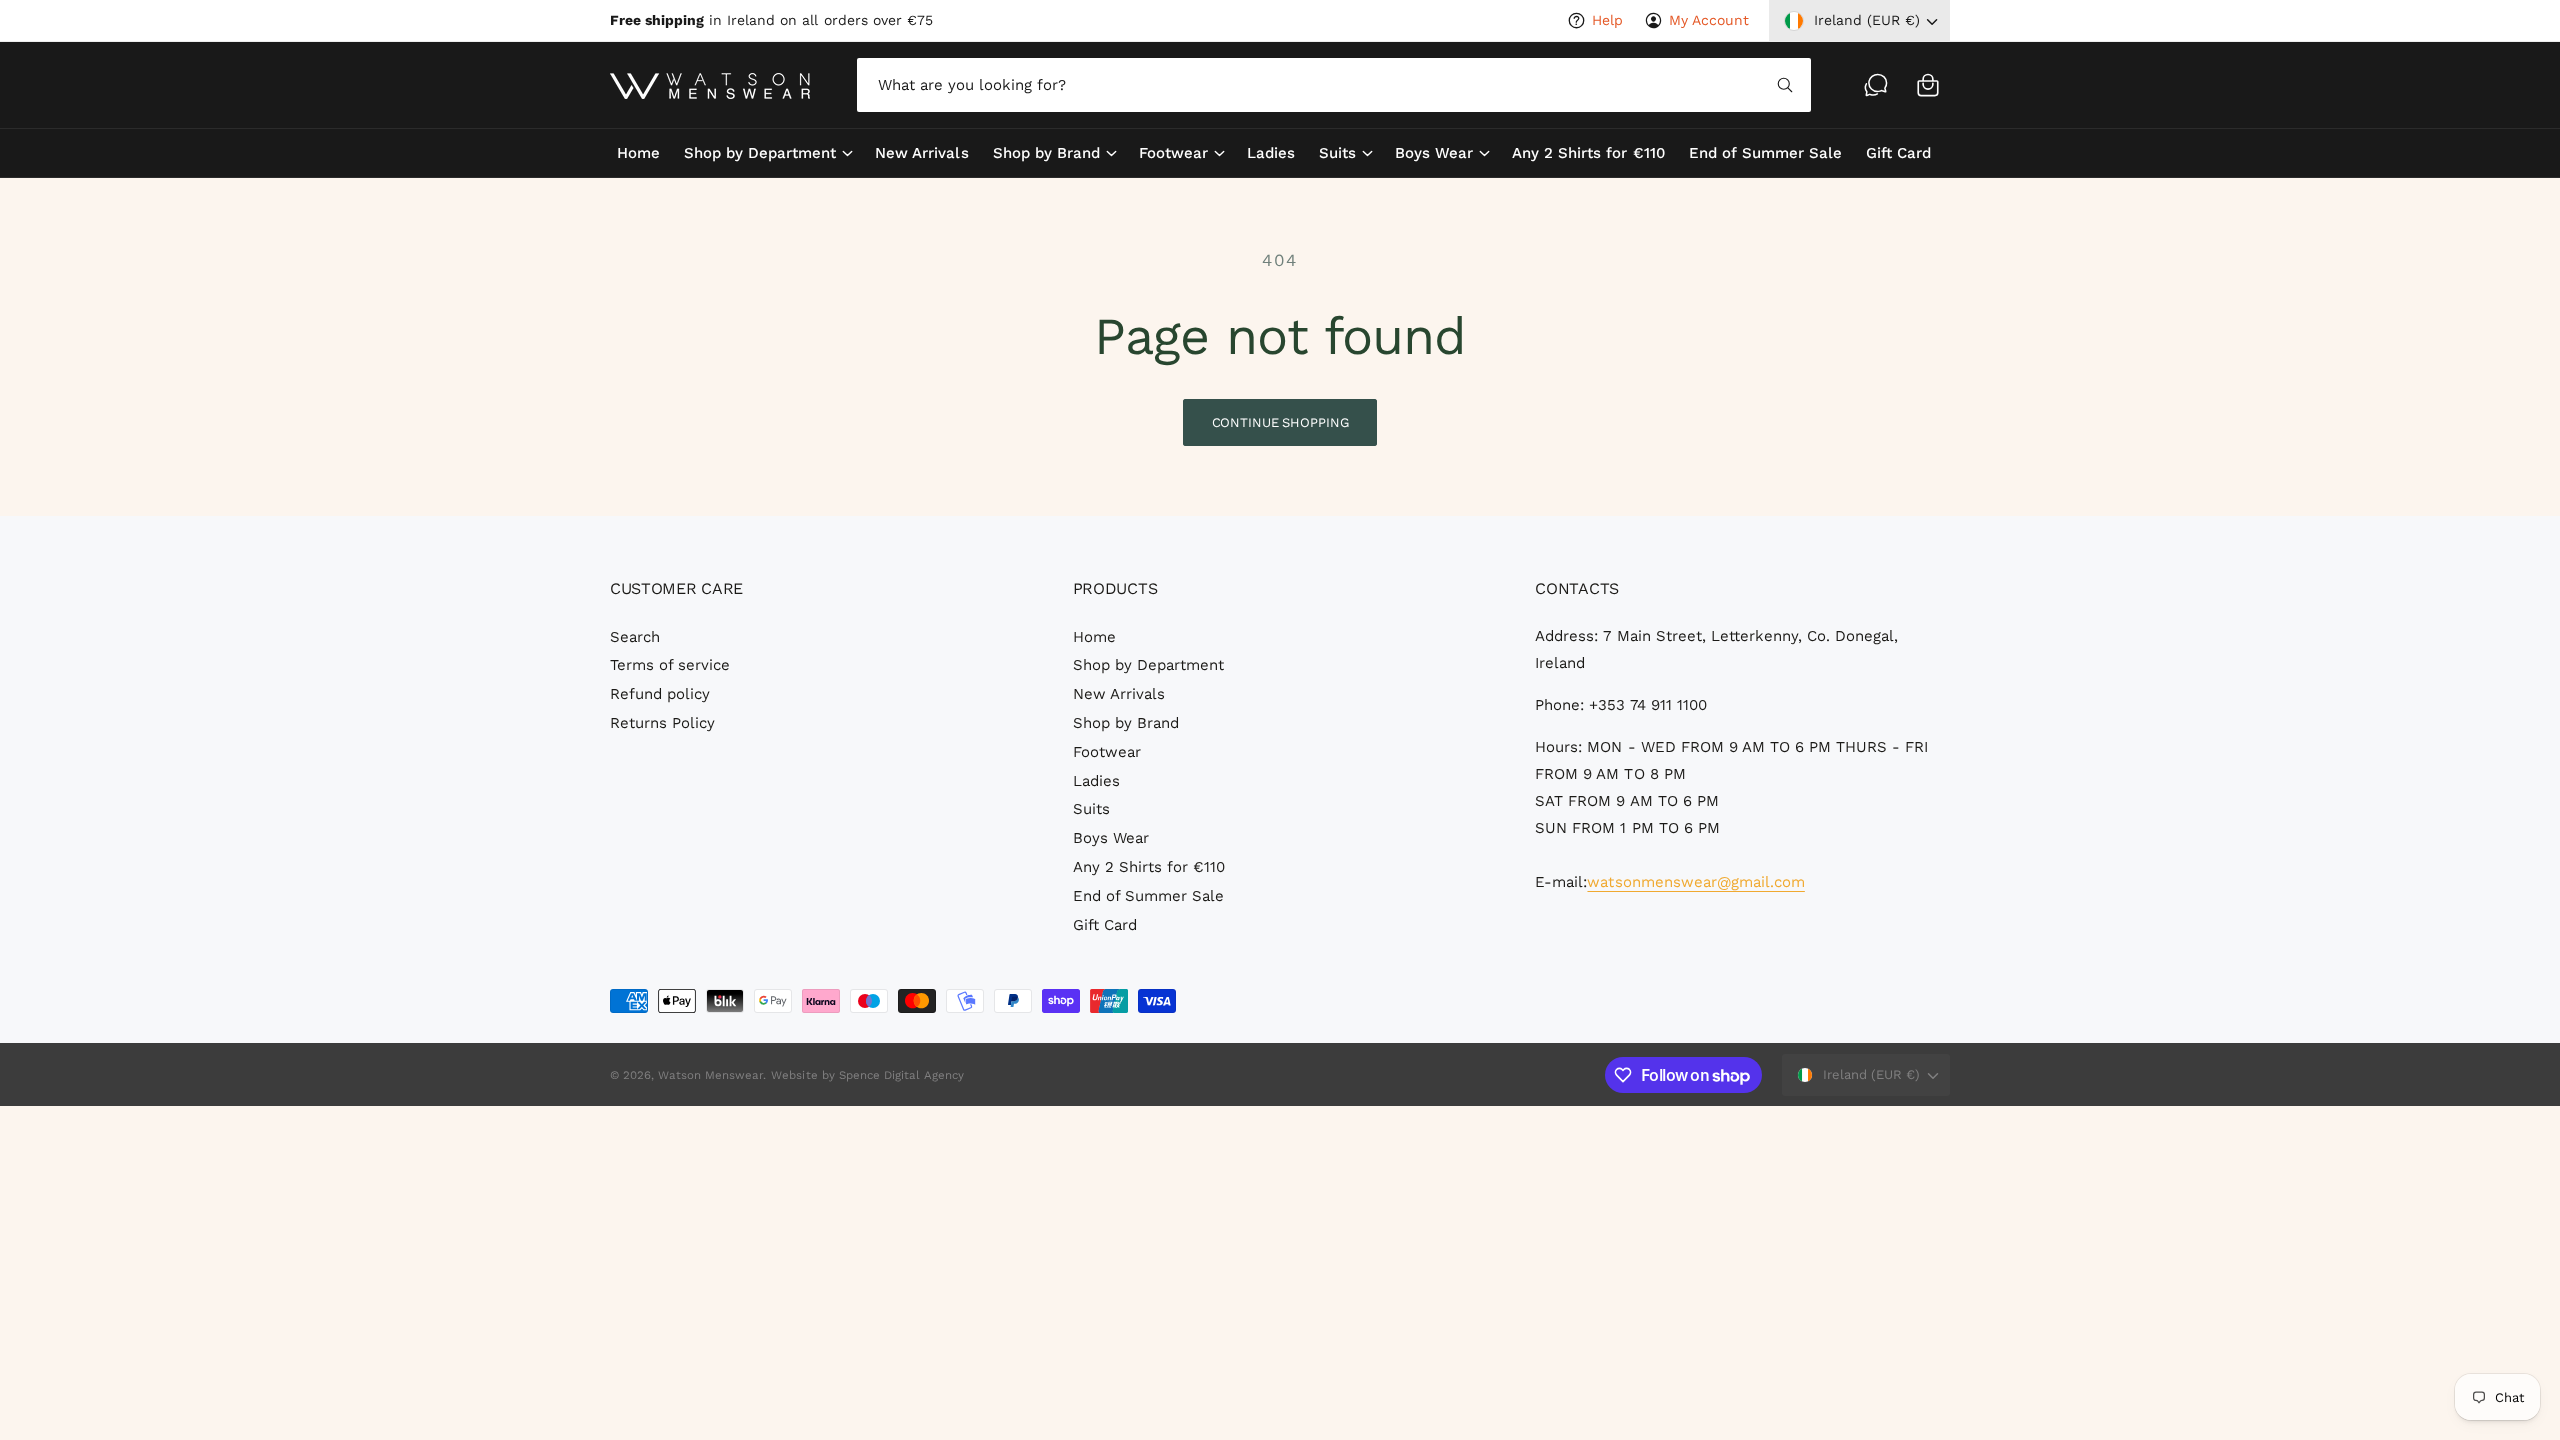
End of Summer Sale (1148, 896)
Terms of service (670, 665)
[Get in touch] (1876, 85)
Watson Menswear (710, 1075)
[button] (1928, 85)
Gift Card (1105, 925)
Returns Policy (662, 723)
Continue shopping (1280, 422)
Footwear (1173, 153)
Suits (1337, 153)
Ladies (1096, 781)
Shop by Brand (1046, 153)
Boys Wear (1434, 153)
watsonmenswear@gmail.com (1695, 882)
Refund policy (660, 694)
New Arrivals (1119, 694)
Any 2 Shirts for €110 (1149, 867)
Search (635, 637)
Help (1607, 20)
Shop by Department (760, 153)
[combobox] (1333, 85)
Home (1094, 637)
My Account (1709, 20)
